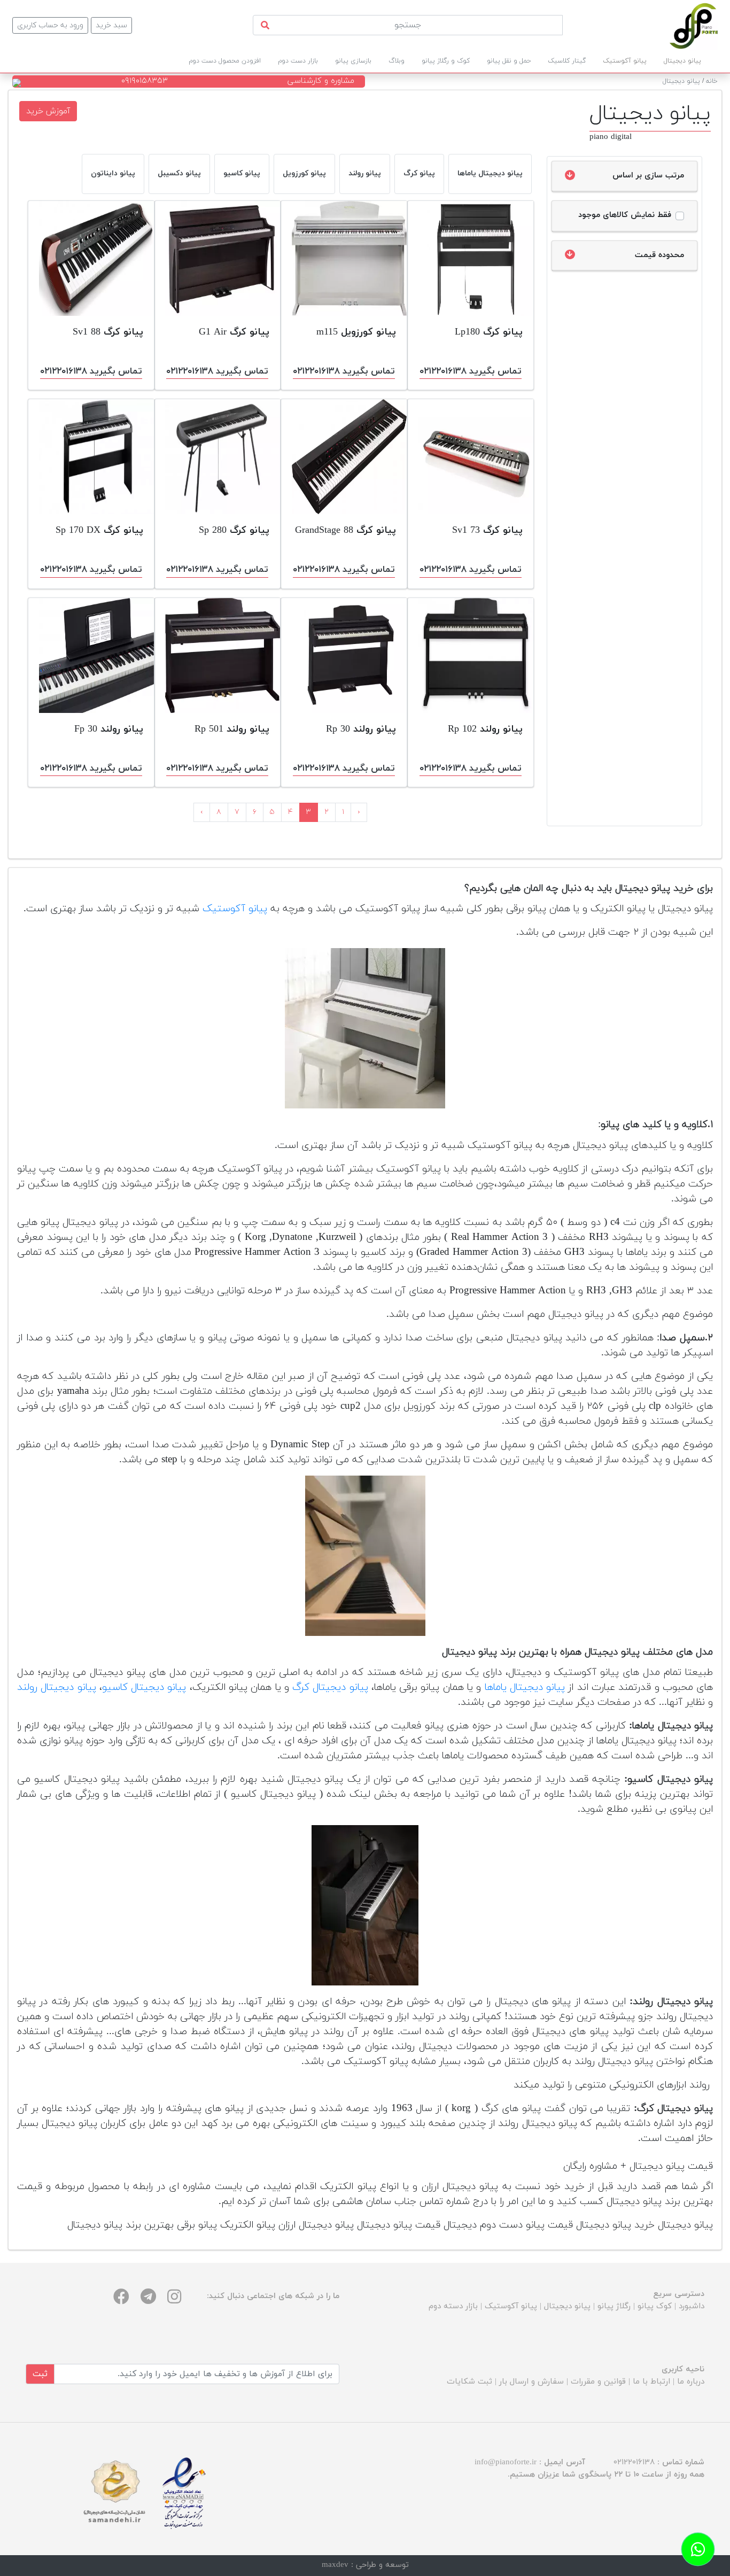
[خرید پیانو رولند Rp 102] (471, 655)
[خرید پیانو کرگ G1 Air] (218, 258)
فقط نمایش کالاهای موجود (625, 215)
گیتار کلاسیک (567, 61)
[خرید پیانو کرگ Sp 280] (218, 457)
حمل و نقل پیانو (509, 61)
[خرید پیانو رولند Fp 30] (91, 655)
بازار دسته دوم (453, 2306)
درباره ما (691, 2382)
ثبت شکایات (469, 2382)
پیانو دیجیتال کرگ (330, 1687)
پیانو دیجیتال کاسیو (144, 1687)
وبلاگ (397, 61)
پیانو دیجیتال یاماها (525, 1687)
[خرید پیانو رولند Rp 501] (218, 655)
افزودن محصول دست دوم (225, 61)
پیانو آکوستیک (235, 909)
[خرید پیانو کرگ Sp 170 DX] (91, 457)
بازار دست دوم (298, 61)
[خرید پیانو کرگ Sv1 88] (91, 258)
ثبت (40, 2374)
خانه (712, 81)
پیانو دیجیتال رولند (57, 1687)
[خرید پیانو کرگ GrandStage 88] (344, 457)
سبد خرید (111, 25)
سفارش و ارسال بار (531, 2382)
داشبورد (692, 2306)
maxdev (335, 2565)
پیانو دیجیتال (681, 81)
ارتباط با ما (651, 2382)
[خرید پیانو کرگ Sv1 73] (471, 457)
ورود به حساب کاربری (50, 25)
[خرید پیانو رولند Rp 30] (344, 655)
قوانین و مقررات (598, 2382)
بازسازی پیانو (353, 61)
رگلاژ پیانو (614, 2306)
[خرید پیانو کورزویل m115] (344, 258)
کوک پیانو (655, 2306)
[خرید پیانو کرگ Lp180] (471, 258)
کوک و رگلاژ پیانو (446, 61)
